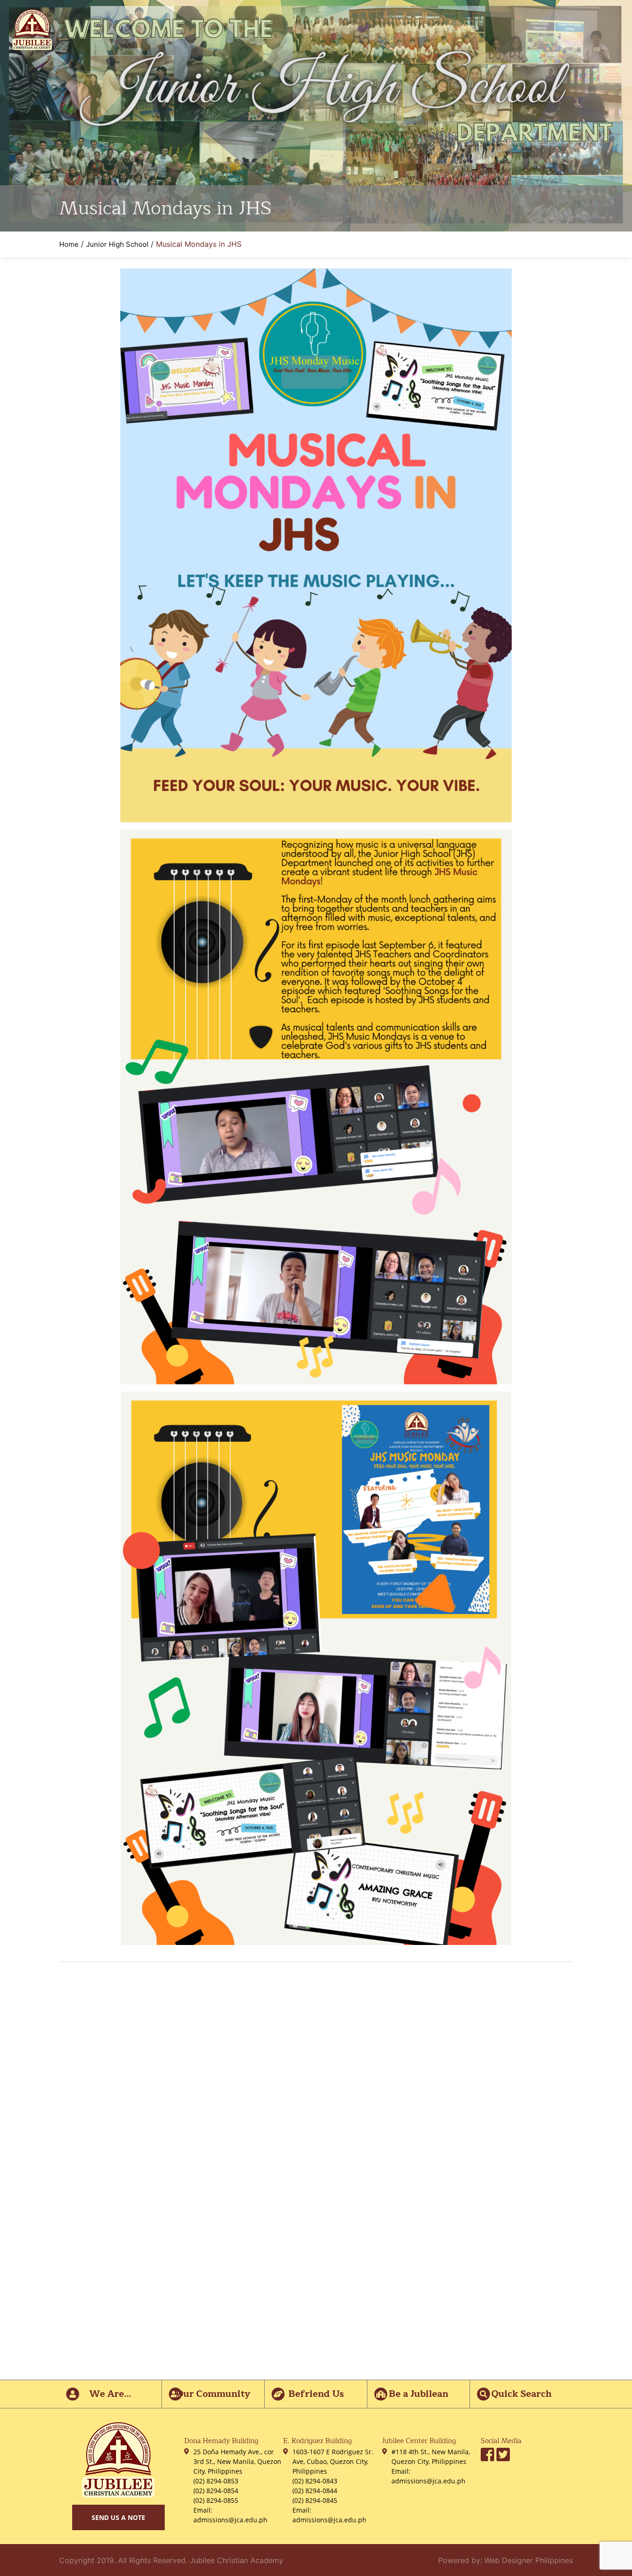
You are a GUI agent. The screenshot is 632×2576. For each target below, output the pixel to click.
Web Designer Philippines (529, 2560)
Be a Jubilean (418, 2394)
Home (69, 244)
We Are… (110, 2394)
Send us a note (118, 2517)
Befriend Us (316, 2394)
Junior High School (117, 244)
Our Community (213, 2394)
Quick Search (521, 2394)
